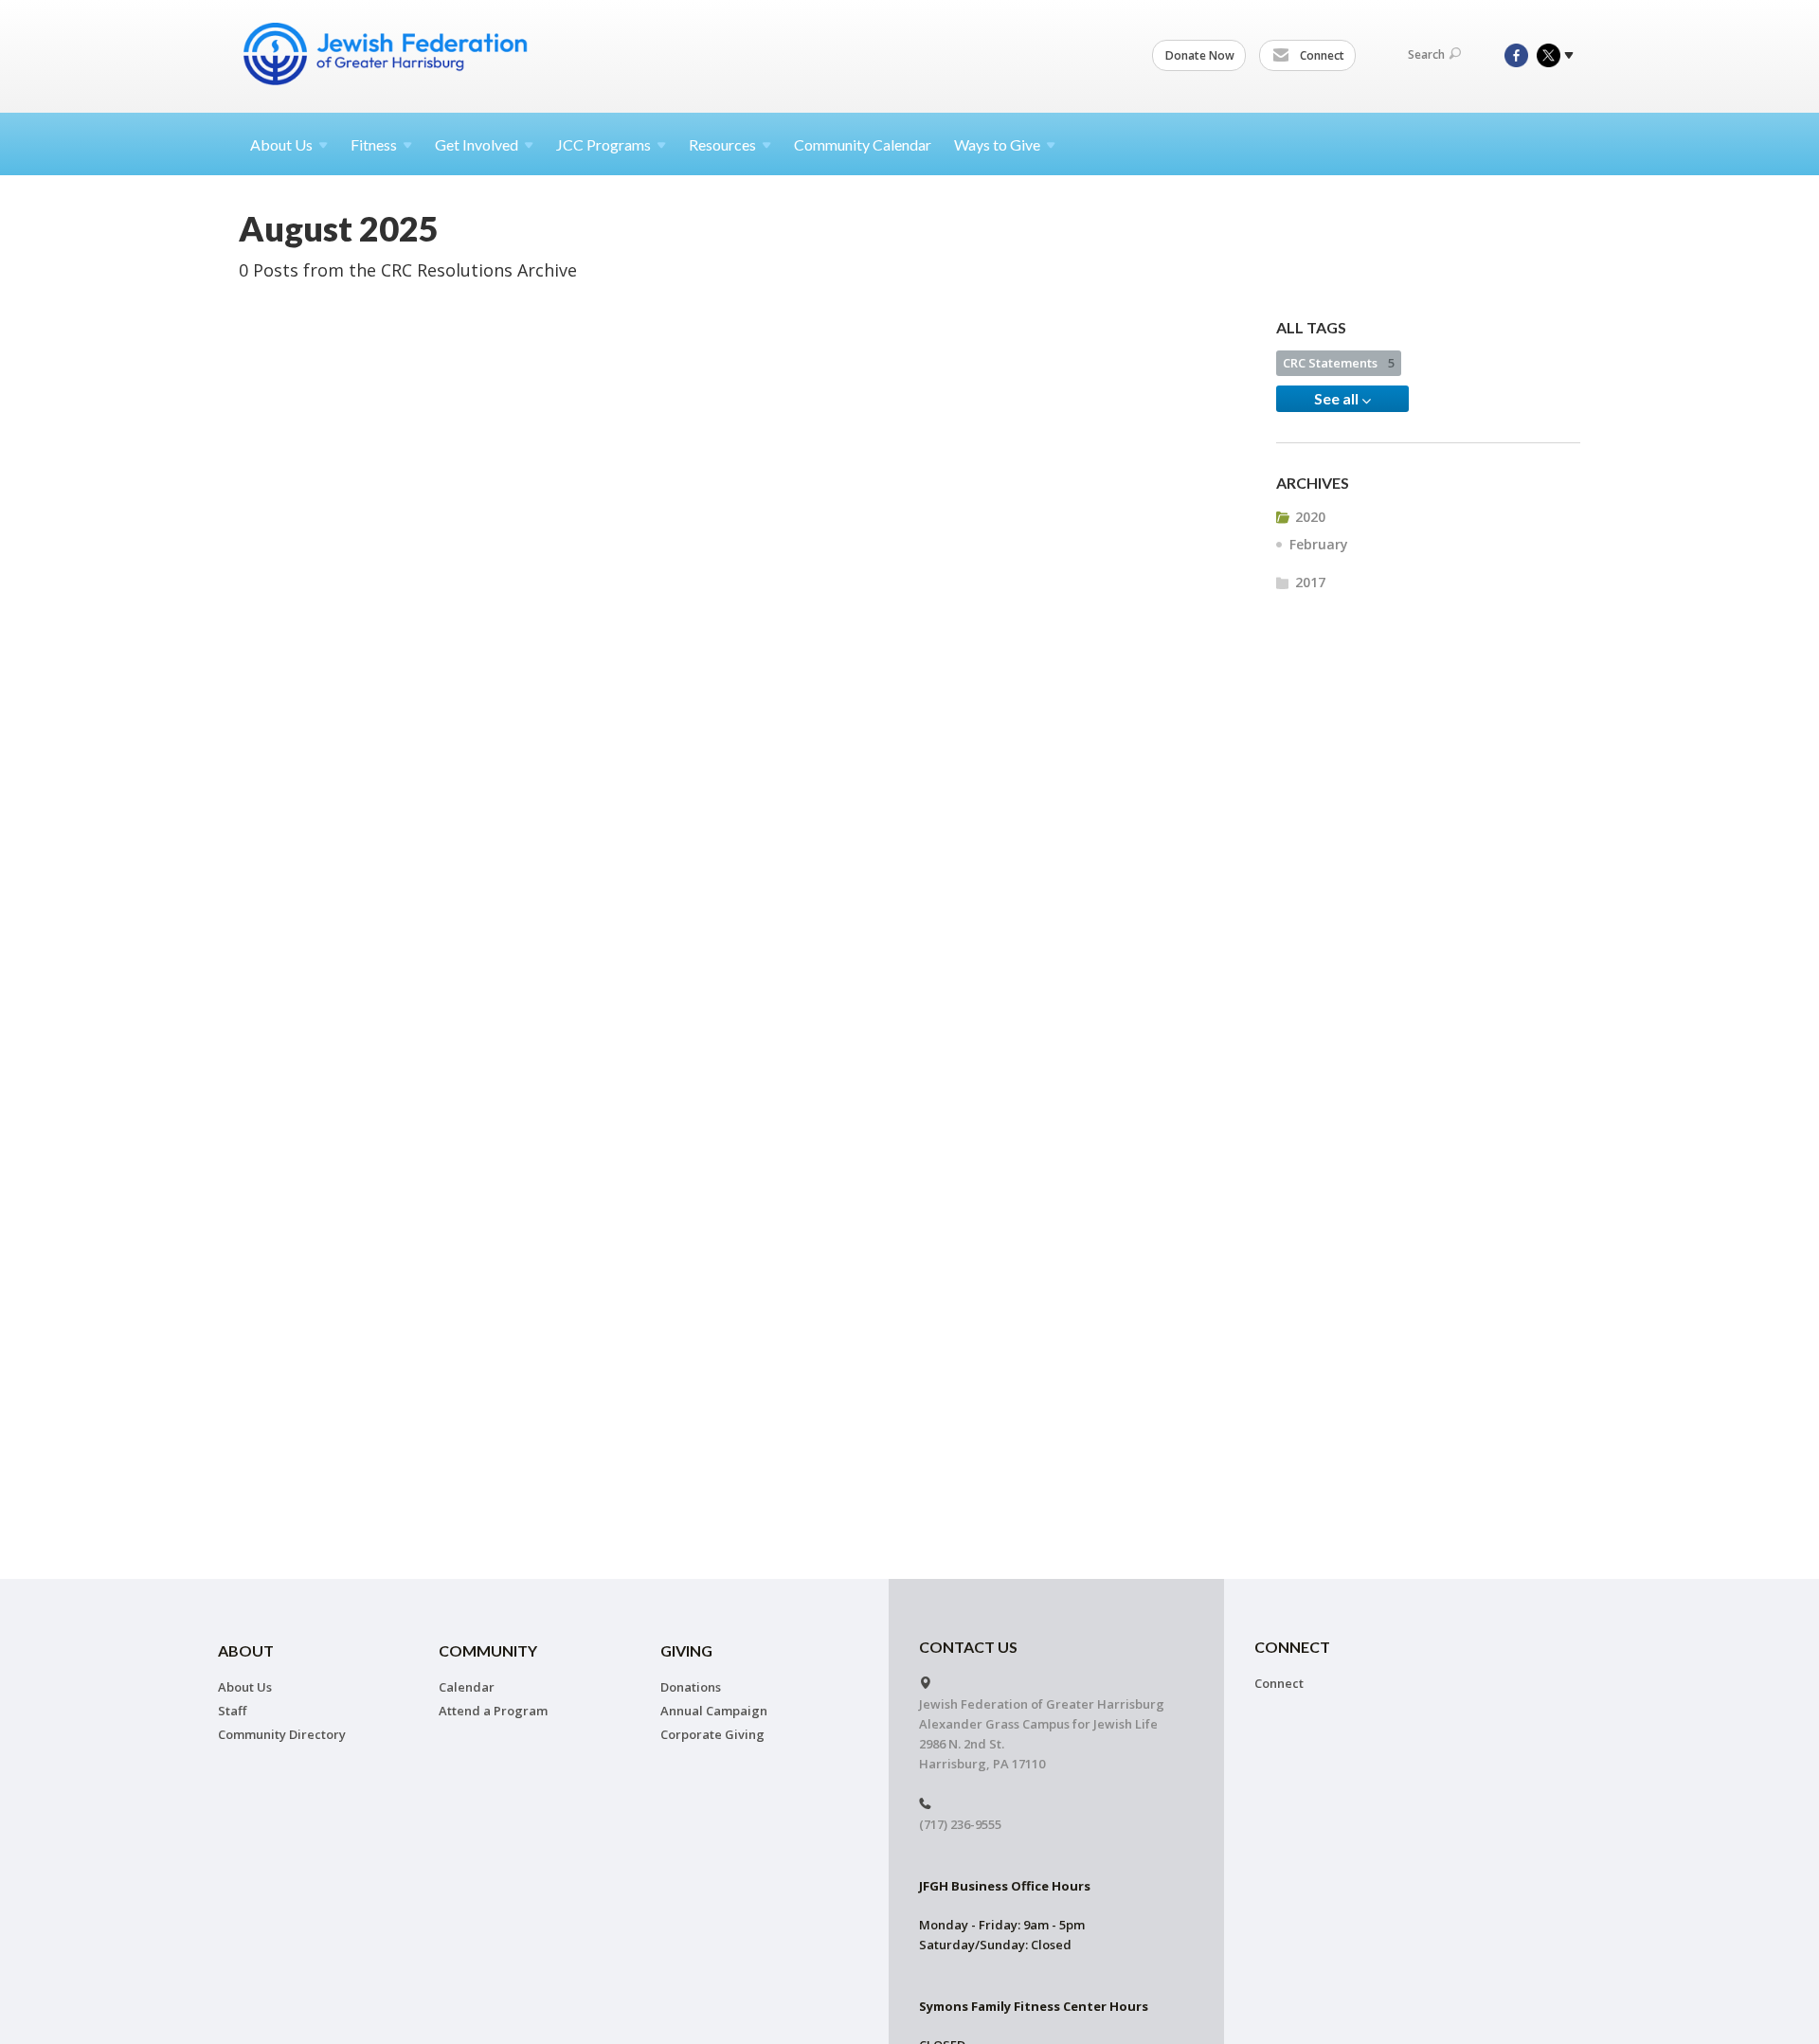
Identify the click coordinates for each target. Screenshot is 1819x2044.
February (1319, 544)
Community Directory (282, 1734)
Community (488, 1650)
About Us (245, 1687)
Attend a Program (493, 1711)
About (281, 144)
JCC (603, 144)
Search (1426, 54)
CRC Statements (1339, 363)
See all (1338, 398)
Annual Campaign (714, 1711)
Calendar (467, 1687)
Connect (1321, 55)
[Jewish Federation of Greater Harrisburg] (387, 54)
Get (477, 144)
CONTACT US (968, 1647)
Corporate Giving (712, 1734)
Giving (686, 1650)
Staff (232, 1711)
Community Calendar (863, 144)
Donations (691, 1687)
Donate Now (1200, 55)
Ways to (997, 144)
